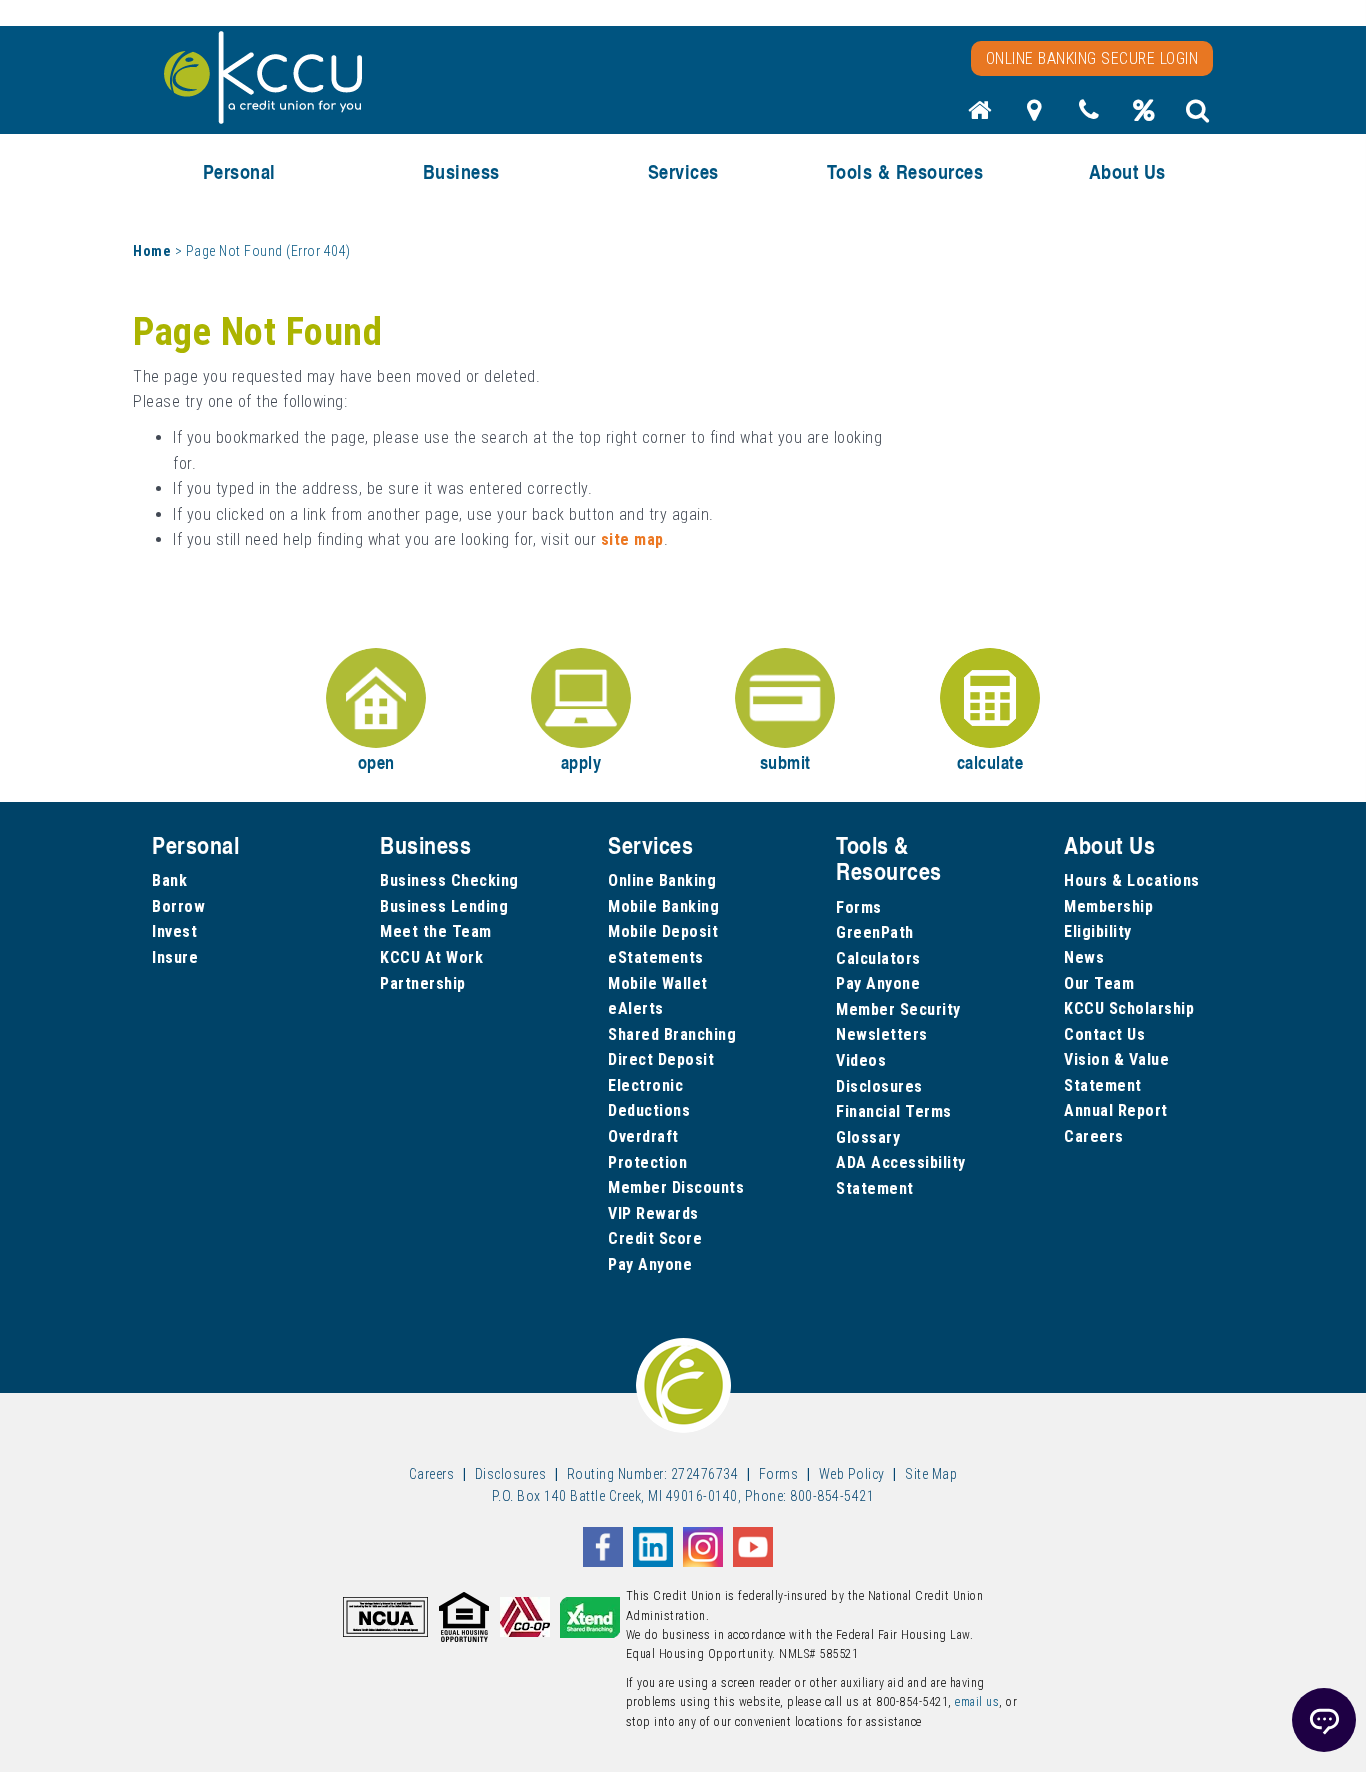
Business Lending (444, 906)
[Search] (1198, 116)
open (376, 762)
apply (581, 762)
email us (977, 1702)
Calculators (878, 958)
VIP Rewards (653, 1213)
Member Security (898, 1009)
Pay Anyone (650, 1264)
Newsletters (882, 1034)
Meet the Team (436, 931)
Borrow (178, 906)
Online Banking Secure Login (1092, 58)
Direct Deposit (661, 1059)
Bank (169, 880)
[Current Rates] (1144, 116)
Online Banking (662, 880)
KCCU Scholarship (1129, 1008)
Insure (175, 957)
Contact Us (1104, 1034)
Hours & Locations (1132, 880)
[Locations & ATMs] (1035, 116)
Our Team (1099, 983)
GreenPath (875, 932)
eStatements (656, 957)
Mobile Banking (663, 906)
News (1084, 957)
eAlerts (636, 1008)
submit (785, 762)
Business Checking (449, 880)
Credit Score (655, 1238)
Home (152, 251)
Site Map (931, 1474)
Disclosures (879, 1086)
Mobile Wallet (658, 983)
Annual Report (1116, 1110)
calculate (990, 762)
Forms (859, 907)
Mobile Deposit (663, 931)
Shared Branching (672, 1034)
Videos (861, 1060)
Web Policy (852, 1474)
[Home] (980, 116)
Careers (1094, 1136)
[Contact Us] (1089, 116)
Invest (174, 931)
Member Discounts (676, 1187)
